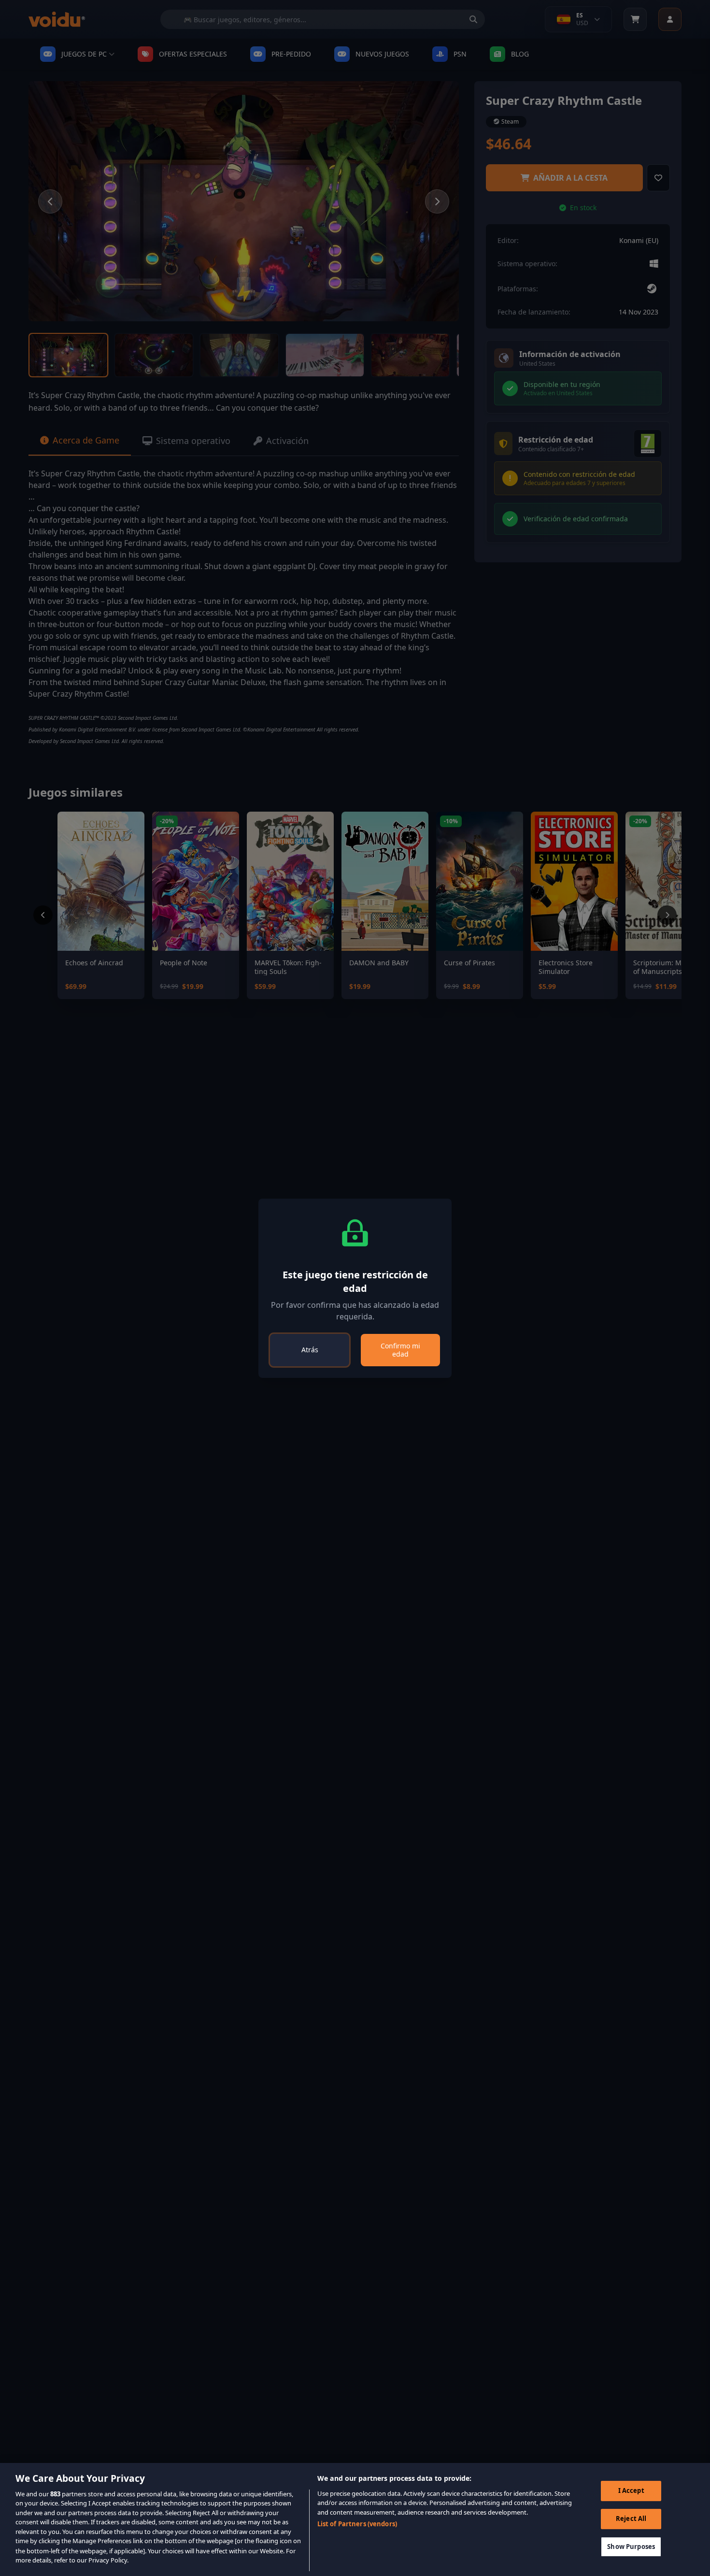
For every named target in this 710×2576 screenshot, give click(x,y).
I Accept (631, 2490)
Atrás (310, 1350)
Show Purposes (631, 2546)
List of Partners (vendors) (357, 2524)
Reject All (631, 2519)
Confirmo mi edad (400, 1350)
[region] (355, 2519)
